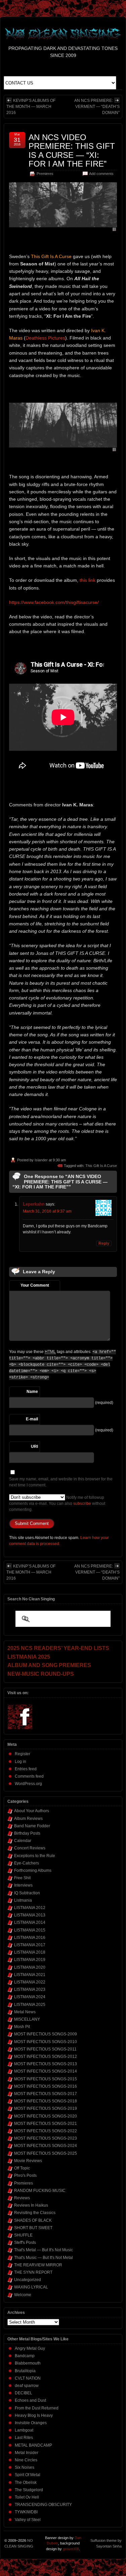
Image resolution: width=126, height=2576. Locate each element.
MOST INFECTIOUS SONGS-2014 (46, 2071)
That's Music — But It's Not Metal (44, 2258)
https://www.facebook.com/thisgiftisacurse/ (54, 602)
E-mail (32, 1419)
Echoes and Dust (30, 2400)
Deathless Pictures (45, 338)
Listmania (23, 1900)
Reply (104, 1243)
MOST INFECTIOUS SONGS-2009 (46, 2034)
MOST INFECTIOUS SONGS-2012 (46, 2057)
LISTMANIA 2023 (30, 1989)
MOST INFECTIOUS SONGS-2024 (46, 2146)
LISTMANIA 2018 (30, 1952)
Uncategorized (28, 2280)
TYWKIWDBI (26, 2512)
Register (23, 1754)
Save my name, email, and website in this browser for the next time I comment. (61, 1482)
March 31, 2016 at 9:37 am (47, 1211)
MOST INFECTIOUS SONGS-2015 (46, 2079)
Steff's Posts (25, 2243)
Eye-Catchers (27, 1863)
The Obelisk (26, 2482)
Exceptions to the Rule (35, 1856)
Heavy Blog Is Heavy (34, 2415)
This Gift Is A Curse (101, 1166)
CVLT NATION (28, 2378)
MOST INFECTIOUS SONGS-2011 (45, 2049)
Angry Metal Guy (30, 2348)
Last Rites (24, 2438)
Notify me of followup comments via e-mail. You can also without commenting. (57, 1504)
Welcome (23, 2295)
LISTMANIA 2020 (30, 1967)
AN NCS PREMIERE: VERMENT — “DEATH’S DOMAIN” (97, 107)
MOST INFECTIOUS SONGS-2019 (46, 2108)
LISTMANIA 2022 (30, 1982)
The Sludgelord (29, 2490)
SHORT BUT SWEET (33, 2228)
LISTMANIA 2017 (30, 1945)
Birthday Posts (27, 1833)
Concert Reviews (30, 1848)
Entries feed (26, 1769)
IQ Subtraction (27, 1893)
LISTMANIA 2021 (30, 1975)
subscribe (82, 1504)
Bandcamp (25, 2356)
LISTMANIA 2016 (30, 1938)
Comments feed (29, 1776)
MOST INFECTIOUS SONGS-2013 (46, 2064)
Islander (41, 1160)
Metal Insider (27, 2453)
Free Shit (22, 1878)
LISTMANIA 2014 (30, 1922)
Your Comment (35, 1285)
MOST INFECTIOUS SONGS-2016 (46, 2086)
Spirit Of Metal (28, 2475)
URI (34, 1447)
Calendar (23, 1841)
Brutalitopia (25, 2371)
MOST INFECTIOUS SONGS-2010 (46, 2042)
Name (32, 1392)
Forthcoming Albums (33, 1870)
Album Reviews (28, 1819)
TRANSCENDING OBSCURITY (43, 2505)
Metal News (25, 2012)
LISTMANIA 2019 (30, 1960)
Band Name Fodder (32, 1826)
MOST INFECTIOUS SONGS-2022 (46, 2131)
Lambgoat (24, 2430)
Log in (20, 1762)
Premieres (45, 174)
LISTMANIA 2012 (30, 1908)
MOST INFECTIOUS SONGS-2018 (46, 2101)
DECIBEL (24, 2393)
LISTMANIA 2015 (30, 1930)
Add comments (101, 174)
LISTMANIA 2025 (30, 2005)
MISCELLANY (27, 2019)
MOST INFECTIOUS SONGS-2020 (46, 2116)
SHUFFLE (23, 2235)
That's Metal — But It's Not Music (44, 2250)
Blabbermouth (28, 2363)
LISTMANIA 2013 (30, 1915)
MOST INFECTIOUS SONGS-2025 (46, 2153)
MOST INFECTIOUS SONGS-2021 (46, 2124)
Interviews (23, 1885)
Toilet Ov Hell (27, 2497)
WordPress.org (28, 1784)
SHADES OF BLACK (33, 2220)
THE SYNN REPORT (33, 2272)
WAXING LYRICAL (31, 2287)
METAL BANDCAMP (33, 2445)
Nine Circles (26, 2460)
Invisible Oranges (31, 2423)
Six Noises (25, 2467)
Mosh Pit (22, 2027)
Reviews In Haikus (31, 2205)
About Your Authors (32, 1811)
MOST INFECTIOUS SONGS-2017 (46, 2094)
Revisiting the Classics (35, 2213)
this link (88, 580)
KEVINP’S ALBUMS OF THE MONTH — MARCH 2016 (31, 107)
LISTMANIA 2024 (30, 1997)
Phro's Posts (25, 2175)
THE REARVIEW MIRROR (38, 2265)
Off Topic (22, 2168)
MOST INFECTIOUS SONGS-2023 (46, 2138)
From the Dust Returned (37, 2408)
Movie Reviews (28, 2161)
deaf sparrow (27, 2386)
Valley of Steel (28, 2520)
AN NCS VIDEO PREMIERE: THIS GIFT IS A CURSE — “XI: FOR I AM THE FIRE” (72, 150)
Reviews (22, 2198)
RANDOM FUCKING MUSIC (40, 2191)
